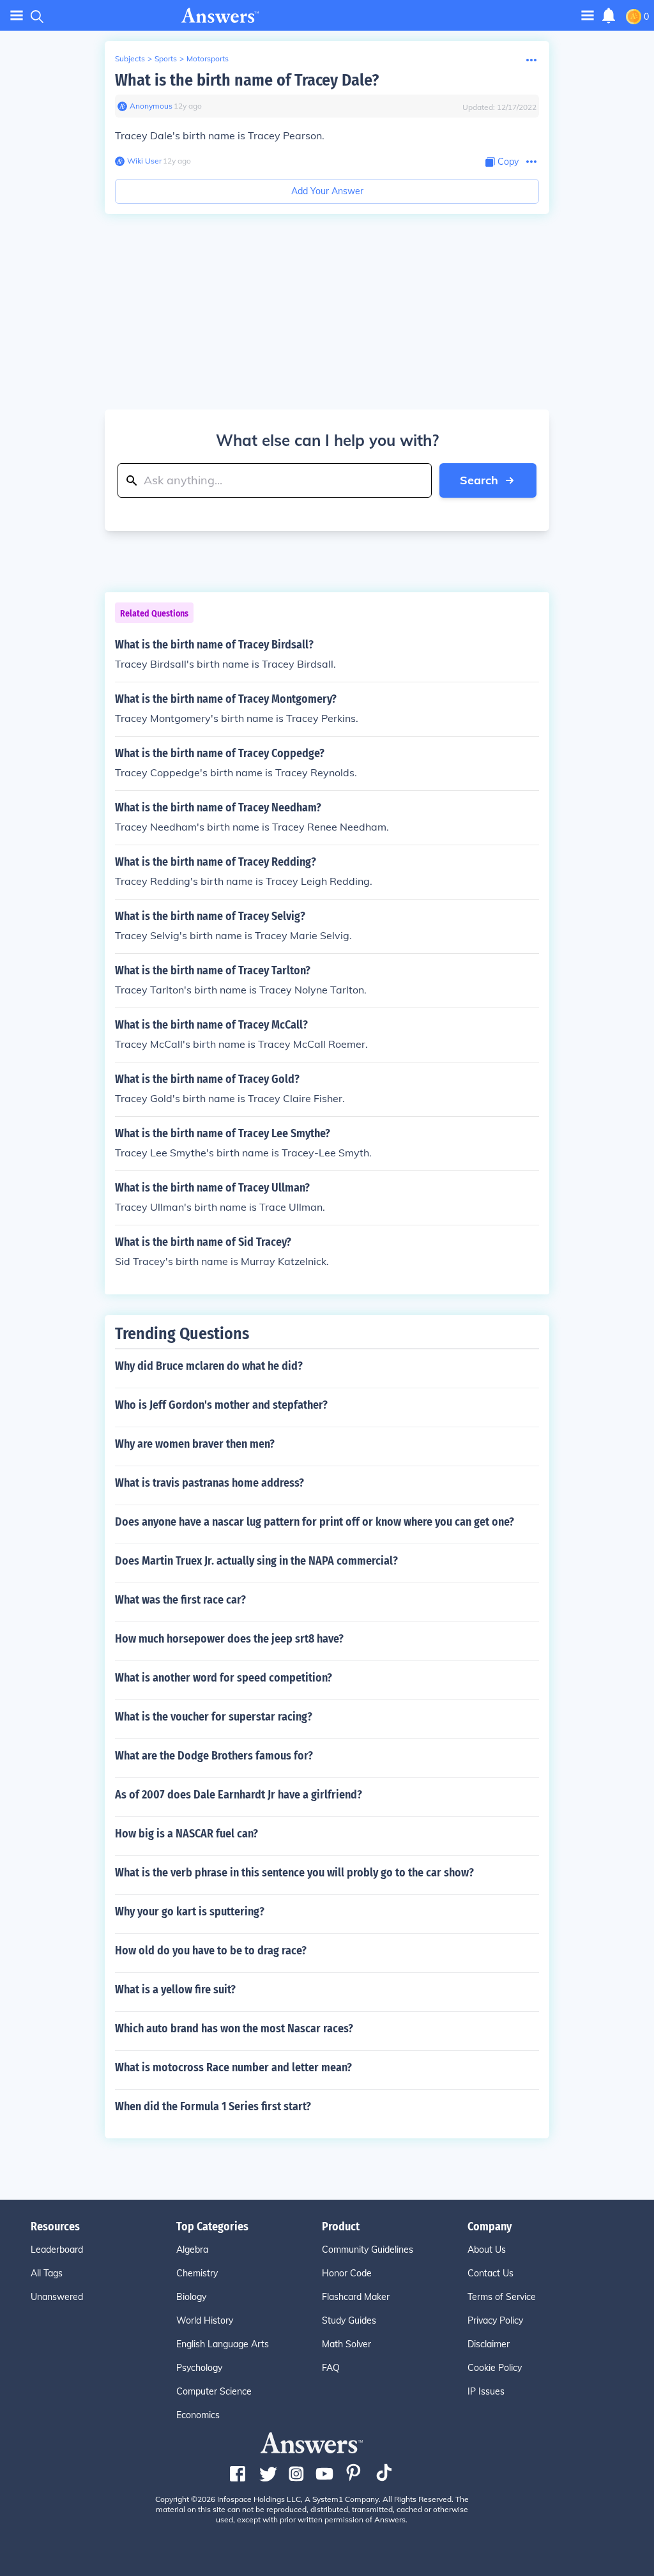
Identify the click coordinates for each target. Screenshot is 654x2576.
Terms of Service (502, 2297)
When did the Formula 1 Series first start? (213, 2106)
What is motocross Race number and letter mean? (233, 2067)
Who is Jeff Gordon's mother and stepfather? (221, 1405)
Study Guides (349, 2320)
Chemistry (197, 2273)
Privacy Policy (495, 2320)
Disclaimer (489, 2344)
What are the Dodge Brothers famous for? (214, 1756)
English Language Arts (223, 2344)
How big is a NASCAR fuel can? (186, 1834)
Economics (198, 2415)
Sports (166, 58)
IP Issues (486, 2391)
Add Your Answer (327, 191)
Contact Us (490, 2273)
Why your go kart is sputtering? (190, 1912)
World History (205, 2320)
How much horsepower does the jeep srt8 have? (229, 1639)
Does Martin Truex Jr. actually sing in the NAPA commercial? (256, 1561)
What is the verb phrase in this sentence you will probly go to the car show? (294, 1873)
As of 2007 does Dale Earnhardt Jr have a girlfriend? (239, 1795)
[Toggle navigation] (17, 16)
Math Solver (346, 2344)
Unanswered (57, 2297)
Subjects (130, 58)
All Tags (47, 2273)
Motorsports (208, 58)
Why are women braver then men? (195, 1444)
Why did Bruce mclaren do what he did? (209, 1366)
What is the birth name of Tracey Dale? (247, 80)
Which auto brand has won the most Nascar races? (234, 2028)
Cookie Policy (495, 2368)
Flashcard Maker (356, 2297)
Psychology (199, 2368)
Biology (191, 2297)
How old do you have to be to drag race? (211, 1951)
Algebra (192, 2250)
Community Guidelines (368, 2250)
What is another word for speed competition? (224, 1678)
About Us (487, 2250)
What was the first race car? (180, 1600)
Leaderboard (57, 2250)
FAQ (331, 2368)
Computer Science (214, 2391)
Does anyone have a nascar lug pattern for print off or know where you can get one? (315, 1522)
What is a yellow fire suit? (175, 1989)
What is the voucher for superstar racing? (214, 1717)
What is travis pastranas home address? (209, 1483)
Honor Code (347, 2273)
